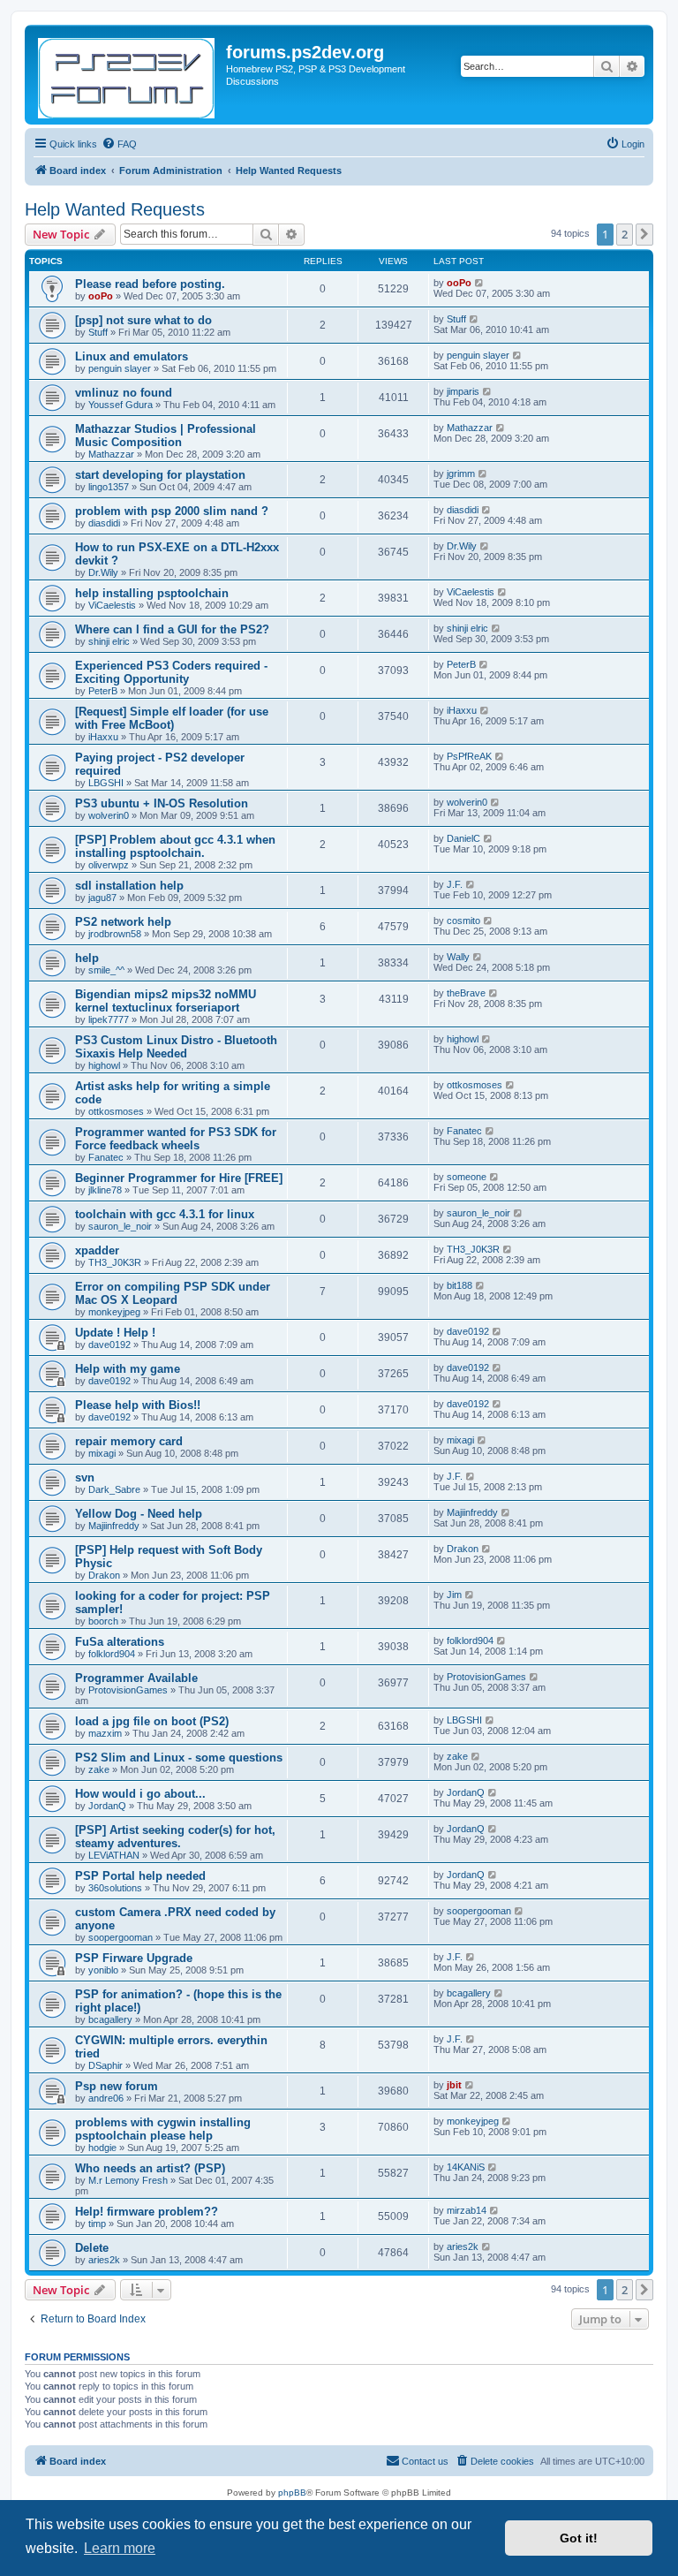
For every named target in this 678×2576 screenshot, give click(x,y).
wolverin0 (109, 815)
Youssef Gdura (121, 405)
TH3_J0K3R (115, 1262)
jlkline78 (105, 1190)
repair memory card (129, 1441)
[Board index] (128, 75)
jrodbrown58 (115, 934)
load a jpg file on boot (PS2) (152, 1721)
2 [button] (625, 234)
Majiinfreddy (114, 1526)
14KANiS (466, 2167)
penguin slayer (120, 368)
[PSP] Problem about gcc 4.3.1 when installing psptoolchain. (175, 846)
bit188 (460, 1285)
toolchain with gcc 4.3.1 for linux (165, 1214)
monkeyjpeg (114, 1312)
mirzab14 (467, 2210)
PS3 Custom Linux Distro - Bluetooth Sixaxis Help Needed (176, 1047)
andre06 (106, 2098)
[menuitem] (119, 144)
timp (97, 2224)
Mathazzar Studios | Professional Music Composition (166, 436)
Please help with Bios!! (138, 1405)
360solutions (115, 1888)
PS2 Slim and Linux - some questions (179, 1758)
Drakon (104, 1575)
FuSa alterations (120, 1642)
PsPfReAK (469, 756)
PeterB (103, 691)
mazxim (105, 1733)
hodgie (102, 2148)
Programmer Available (136, 1678)
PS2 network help (123, 922)
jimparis (463, 391)
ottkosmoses (116, 1111)
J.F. (455, 884)
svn (85, 1477)
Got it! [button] (579, 2538)
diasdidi (104, 523)
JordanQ (107, 1806)
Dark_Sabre (114, 1489)
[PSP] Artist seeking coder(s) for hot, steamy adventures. (175, 1837)
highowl (104, 1065)
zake (99, 1769)
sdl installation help (129, 886)
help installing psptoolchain (152, 593)
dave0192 (109, 1345)
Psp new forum (117, 2086)
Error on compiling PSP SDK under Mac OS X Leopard (173, 1293)
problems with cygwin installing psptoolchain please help (163, 2129)
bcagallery (110, 2019)
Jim (454, 1595)
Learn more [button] (120, 2548)
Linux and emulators (132, 356)
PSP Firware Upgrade (134, 1958)
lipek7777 (109, 1019)
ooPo (101, 296)
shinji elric (109, 641)
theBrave (466, 993)
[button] (644, 234)
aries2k (104, 2260)
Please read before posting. (150, 284)
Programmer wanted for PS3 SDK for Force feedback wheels (176, 1139)
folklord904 (112, 1654)
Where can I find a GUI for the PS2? (172, 629)
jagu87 (102, 898)
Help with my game (128, 1369)
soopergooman (121, 1937)
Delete (92, 2248)
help (87, 958)
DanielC (463, 838)
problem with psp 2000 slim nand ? (172, 511)
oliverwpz (109, 865)
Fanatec (106, 1157)
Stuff (98, 332)
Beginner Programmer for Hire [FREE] (179, 1178)
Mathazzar (111, 454)
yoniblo (103, 1970)
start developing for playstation (160, 475)
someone (467, 1177)
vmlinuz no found (124, 393)
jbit (454, 2085)
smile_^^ (106, 970)
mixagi (102, 1453)
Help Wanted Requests (115, 209)
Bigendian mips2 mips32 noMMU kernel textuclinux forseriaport (166, 1001)
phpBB (292, 2493)
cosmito (463, 921)
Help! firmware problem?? (147, 2212)
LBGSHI (106, 783)
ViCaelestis (112, 605)
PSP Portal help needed (140, 1876)
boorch (103, 1621)
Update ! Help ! (115, 1333)
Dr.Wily (103, 572)
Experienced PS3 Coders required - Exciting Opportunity (171, 672)
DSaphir (105, 2065)
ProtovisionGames (128, 1690)
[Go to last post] (480, 283)
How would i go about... (140, 1794)
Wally (458, 957)
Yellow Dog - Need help (139, 1514)
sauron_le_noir (120, 1226)
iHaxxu (103, 737)
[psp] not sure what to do (143, 320)
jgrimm (461, 474)
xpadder (97, 1250)
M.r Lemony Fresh (128, 2180)
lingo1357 (109, 487)
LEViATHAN (114, 1855)
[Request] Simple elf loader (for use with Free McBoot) (172, 718)
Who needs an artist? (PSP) (150, 2168)
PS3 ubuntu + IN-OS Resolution (162, 803)
